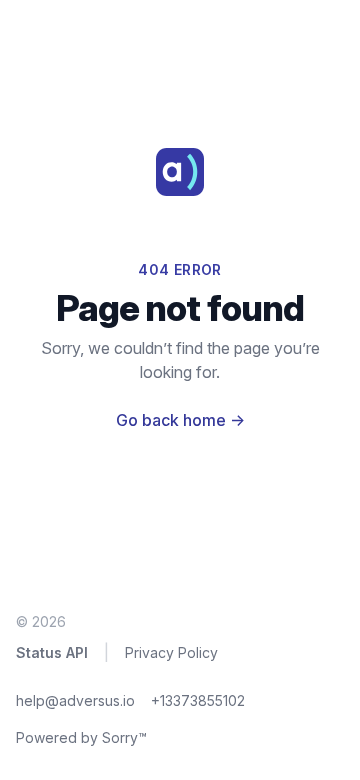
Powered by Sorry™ (81, 737)
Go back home (180, 420)
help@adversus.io (75, 700)
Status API (52, 652)
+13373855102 (198, 700)
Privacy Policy (171, 652)
